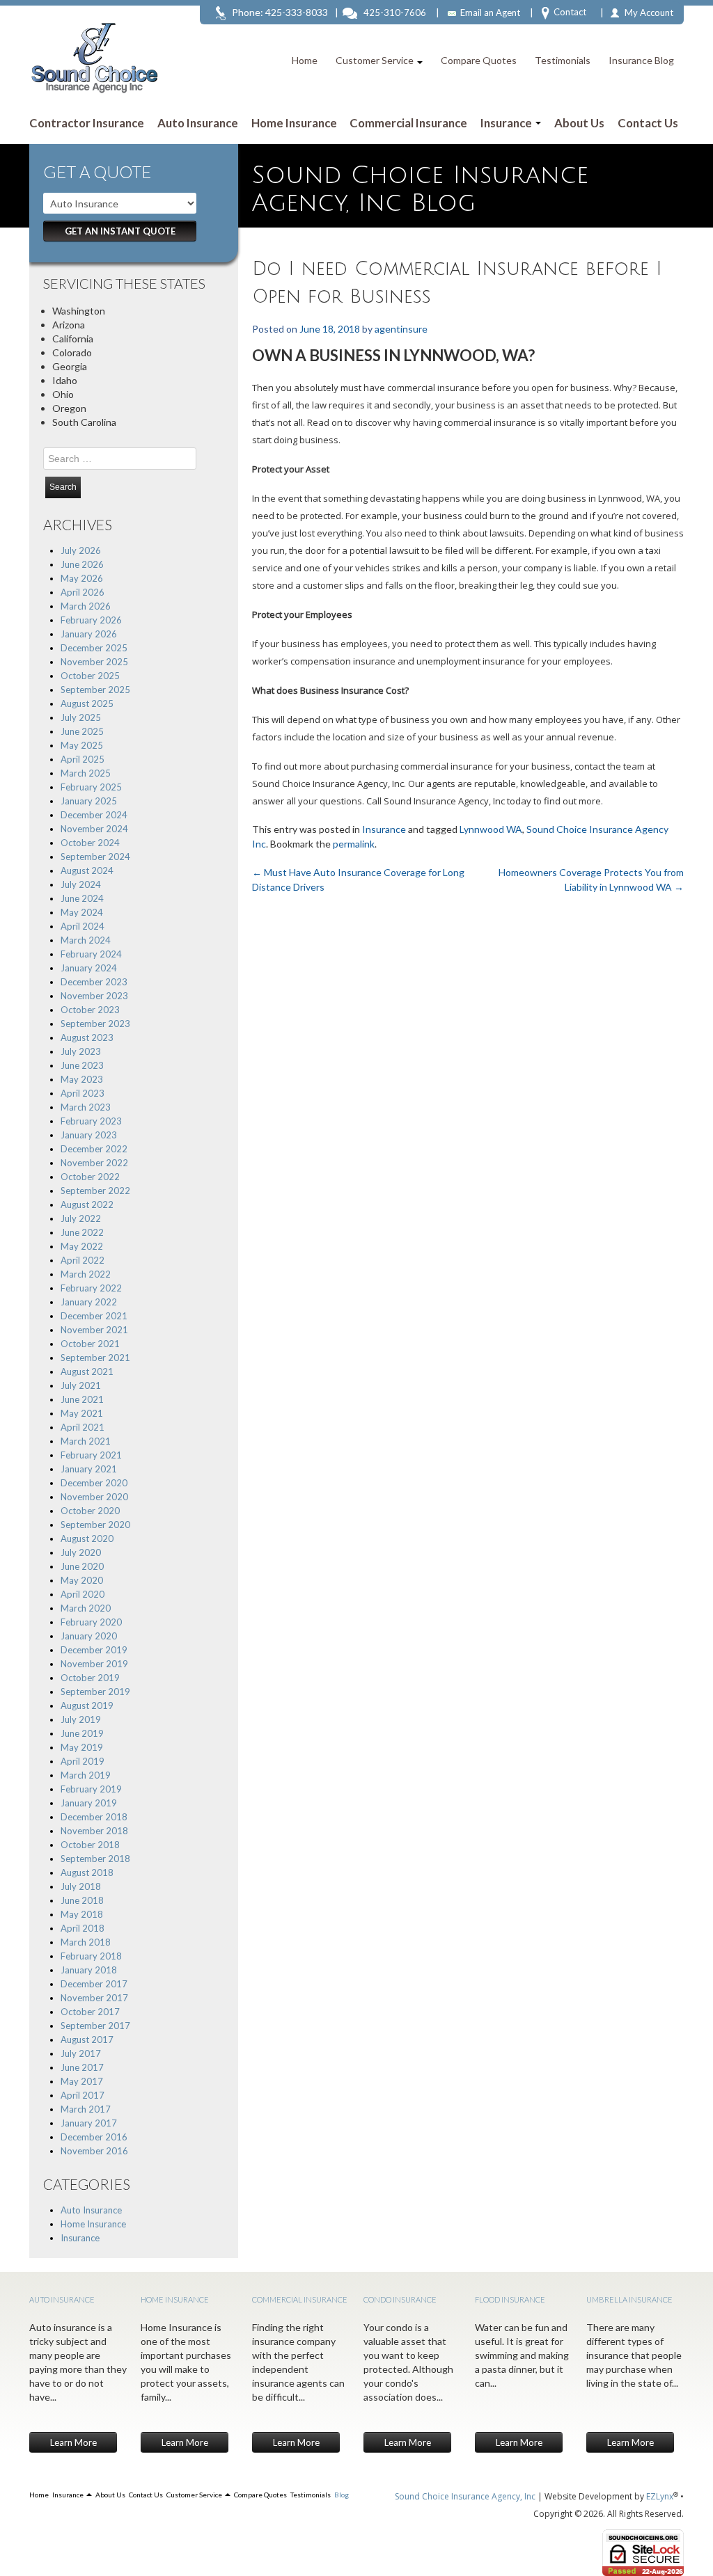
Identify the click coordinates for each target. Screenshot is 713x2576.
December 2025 (94, 648)
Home (305, 60)
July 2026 (81, 550)
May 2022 (82, 1246)
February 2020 (91, 1622)
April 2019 (83, 1761)
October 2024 (90, 843)
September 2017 (95, 2026)
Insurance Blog (641, 60)
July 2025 (81, 717)
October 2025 (90, 676)
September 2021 (95, 1358)
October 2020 (90, 1511)
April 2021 (83, 1427)
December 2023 (94, 982)
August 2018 (87, 1873)
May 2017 (82, 2081)
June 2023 (82, 1065)
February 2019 (91, 1789)
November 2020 (94, 1497)
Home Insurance (294, 123)
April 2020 (83, 1594)
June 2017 (82, 2067)
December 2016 (94, 2137)
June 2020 (82, 1566)
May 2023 (82, 1079)
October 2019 (90, 1678)
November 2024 (94, 829)
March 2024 (86, 940)
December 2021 (94, 1316)
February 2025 (91, 787)
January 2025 (89, 801)
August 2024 (87, 870)
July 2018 (81, 1886)
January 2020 (89, 1636)
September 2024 (95, 857)
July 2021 (81, 1385)
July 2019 (81, 1719)
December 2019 (94, 1650)
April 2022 (83, 1260)
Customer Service (376, 60)
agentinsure (401, 329)
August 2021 (87, 1372)
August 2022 (87, 1204)
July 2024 (81, 884)
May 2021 (82, 1413)
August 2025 (87, 703)
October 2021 (90, 1344)
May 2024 (82, 912)
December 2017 (94, 1984)
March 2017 (86, 2109)
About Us (579, 123)
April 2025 (83, 759)
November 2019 (94, 1664)
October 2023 (90, 1010)
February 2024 (91, 954)
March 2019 (86, 1775)
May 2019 (82, 1747)
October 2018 (90, 1845)
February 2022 (91, 1288)
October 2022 (90, 1177)
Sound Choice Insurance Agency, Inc (465, 2496)
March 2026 (86, 606)
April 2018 (83, 1928)
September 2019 (95, 1692)
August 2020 (87, 1539)
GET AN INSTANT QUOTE (120, 231)
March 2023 (86, 1107)
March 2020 (86, 1608)
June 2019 (82, 1733)
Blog (342, 2495)
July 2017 (81, 2053)
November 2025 (94, 662)
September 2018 (95, 1859)
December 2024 (94, 815)
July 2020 (81, 1552)
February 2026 (91, 620)
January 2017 (89, 2123)
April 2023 (83, 1093)
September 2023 (95, 1024)
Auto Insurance (198, 123)
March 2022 (86, 1274)
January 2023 (89, 1135)
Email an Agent (490, 13)
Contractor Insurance (87, 123)
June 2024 (82, 898)
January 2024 (89, 968)
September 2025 (95, 690)
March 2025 (86, 773)
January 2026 (89, 634)
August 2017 (87, 2040)
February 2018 (91, 1956)
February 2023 (91, 1121)
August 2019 (87, 1706)
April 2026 (83, 592)
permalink (354, 844)
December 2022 (94, 1149)
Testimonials (563, 60)
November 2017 (94, 1998)
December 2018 (94, 1817)
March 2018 (86, 1942)
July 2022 (81, 1218)
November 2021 (94, 1330)
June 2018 (82, 1900)
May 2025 (82, 745)
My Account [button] (649, 13)
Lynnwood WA (491, 829)
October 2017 (90, 2012)
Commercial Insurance (408, 123)
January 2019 (89, 1803)
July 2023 (81, 1051)
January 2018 (89, 1970)
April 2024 (83, 926)
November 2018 (94, 1831)
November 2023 (94, 996)
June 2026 (82, 564)
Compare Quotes (479, 60)
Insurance (507, 123)
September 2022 (95, 1191)
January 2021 (89, 1469)
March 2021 (86, 1441)
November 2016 (94, 2151)
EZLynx (660, 2496)
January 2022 (89, 1302)
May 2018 (82, 1914)
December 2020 (94, 1483)
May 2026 (82, 578)
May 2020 (82, 1580)
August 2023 (87, 1037)
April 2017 (83, 2095)
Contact (570, 12)
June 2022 (82, 1232)
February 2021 (91, 1455)
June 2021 (82, 1399)
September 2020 (95, 1525)
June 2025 (82, 731)
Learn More (73, 2442)
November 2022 (94, 1163)
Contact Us (648, 123)
